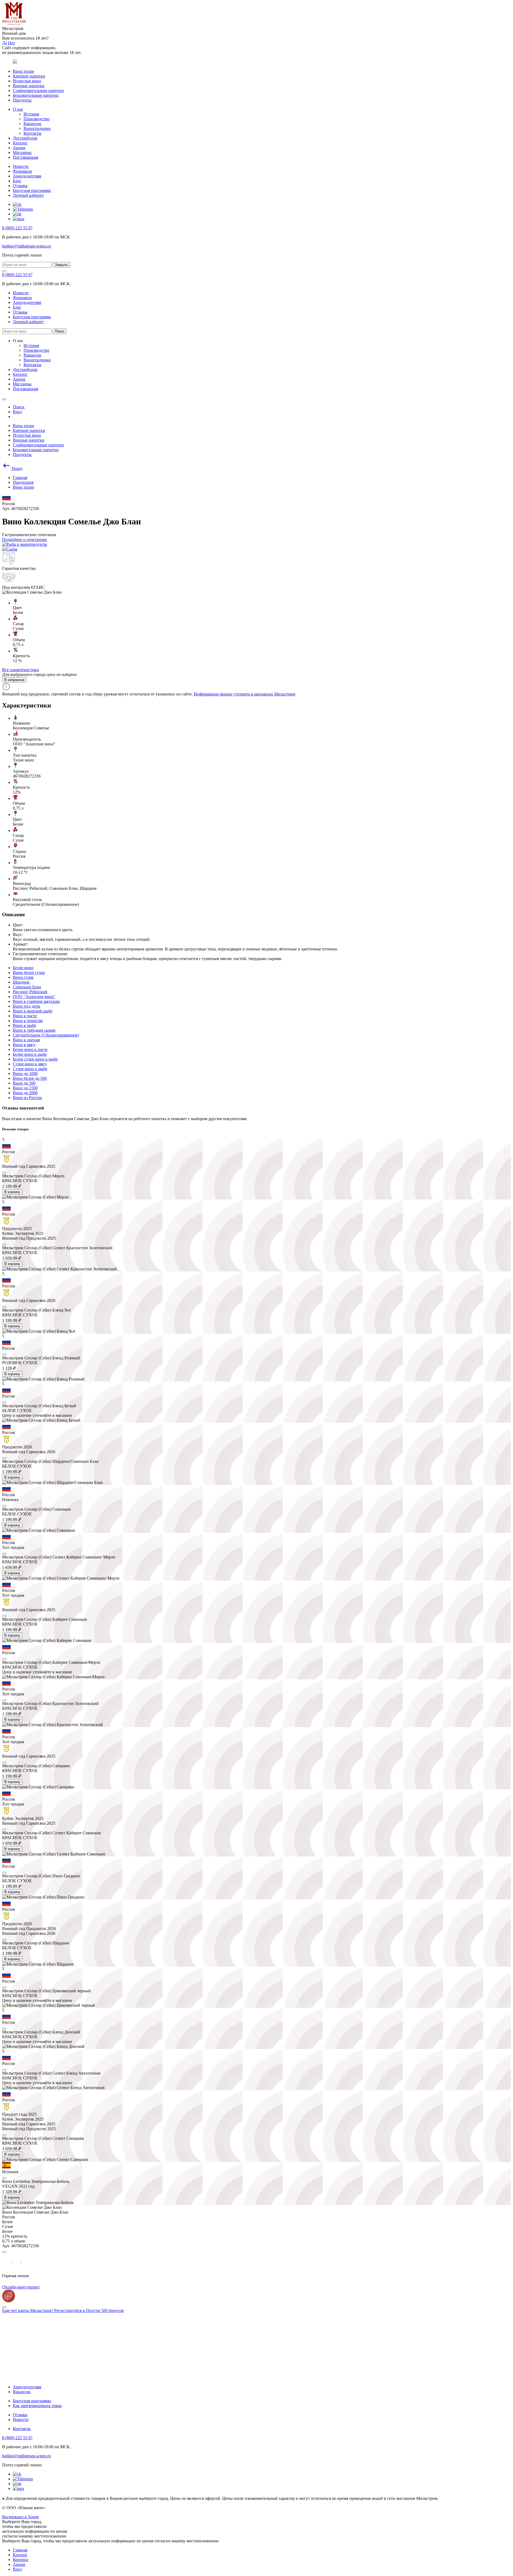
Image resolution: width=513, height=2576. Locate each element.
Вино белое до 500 (30, 1078)
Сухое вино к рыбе (30, 1069)
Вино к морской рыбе (33, 1011)
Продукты (22, 100)
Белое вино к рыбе (30, 1054)
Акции (19, 148)
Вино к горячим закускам (36, 1001)
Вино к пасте (25, 1016)
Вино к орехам (26, 1040)
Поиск (60, 331)
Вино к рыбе (24, 1025)
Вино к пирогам (28, 1021)
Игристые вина (27, 81)
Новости (21, 166)
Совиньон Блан (27, 987)
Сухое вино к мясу (30, 1064)
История (31, 114)
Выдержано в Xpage (21, 2517)
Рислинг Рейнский (30, 992)
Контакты (32, 133)
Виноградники (37, 128)
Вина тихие (24, 71)
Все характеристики (21, 670)
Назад (17, 468)
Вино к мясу (24, 1045)
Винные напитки (29, 86)
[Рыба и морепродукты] (25, 544)
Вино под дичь (26, 1006)
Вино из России (27, 1098)
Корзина (20, 2560)
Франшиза (22, 171)
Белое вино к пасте (30, 1049)
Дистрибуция (25, 138)
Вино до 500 (24, 1083)
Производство (36, 119)
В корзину (12, 1192)
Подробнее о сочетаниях (25, 539)
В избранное (14, 680)
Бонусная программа (32, 190)
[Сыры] (10, 549)
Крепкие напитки (29, 76)
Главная (20, 2550)
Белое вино (23, 968)
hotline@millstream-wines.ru (26, 246)
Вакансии (32, 124)
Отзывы (20, 186)
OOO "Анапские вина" (34, 997)
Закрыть (61, 265)
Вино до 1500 (25, 1088)
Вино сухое (23, 977)
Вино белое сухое (29, 972)
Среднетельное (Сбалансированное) (46, 1035)
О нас (18, 109)
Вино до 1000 (25, 1074)
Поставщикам (26, 157)
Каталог (20, 143)
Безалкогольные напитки (36, 95)
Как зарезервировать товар (37, 2406)
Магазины (22, 152)
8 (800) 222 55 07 (17, 228)
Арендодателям (27, 176)
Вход (17, 2569)
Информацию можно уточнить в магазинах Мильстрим (244, 694)
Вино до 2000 (25, 1093)
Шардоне (21, 982)
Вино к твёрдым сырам (34, 1030)
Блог (17, 181)
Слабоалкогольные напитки (38, 90)
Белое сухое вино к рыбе (35, 1059)
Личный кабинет (28, 195)
